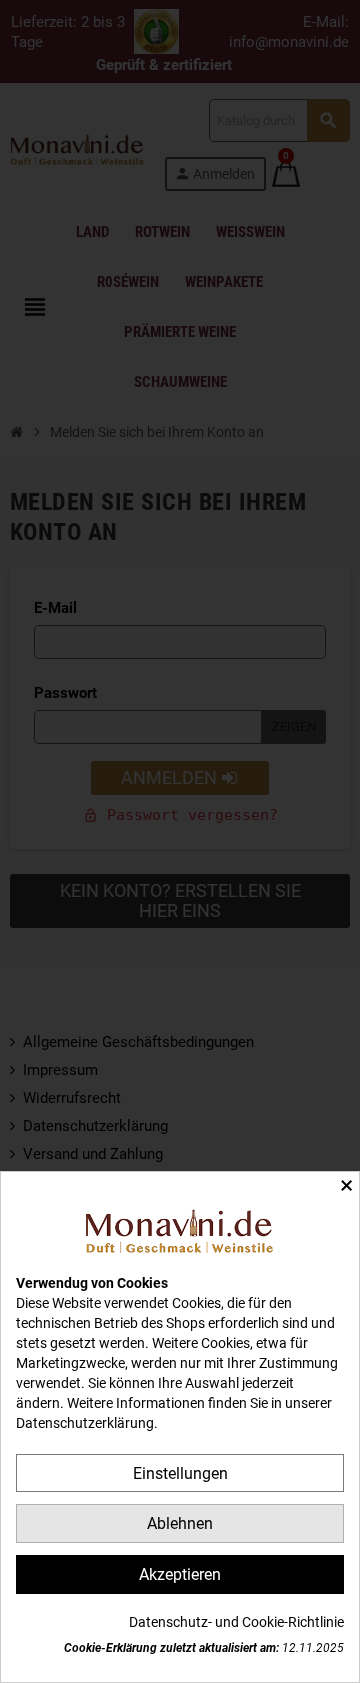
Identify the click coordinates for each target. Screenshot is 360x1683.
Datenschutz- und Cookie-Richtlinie (236, 1622)
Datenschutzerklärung (85, 1423)
